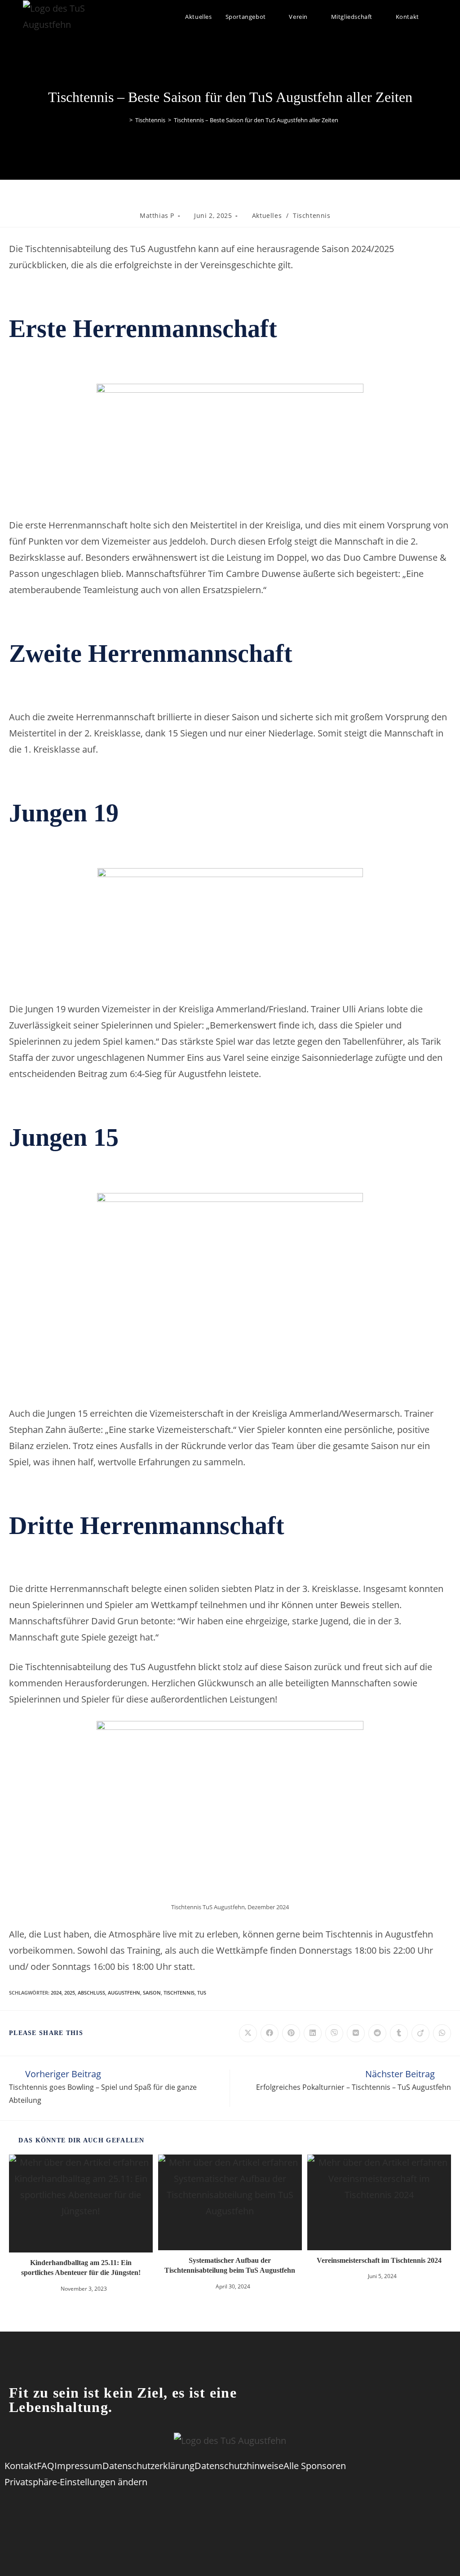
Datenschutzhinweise (239, 2466)
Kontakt (21, 2466)
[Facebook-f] (175, 2510)
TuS (202, 1993)
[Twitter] (212, 2510)
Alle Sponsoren (315, 2466)
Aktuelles (267, 215)
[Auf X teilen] (248, 2033)
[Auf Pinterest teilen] (291, 2033)
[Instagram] (248, 2510)
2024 (56, 1993)
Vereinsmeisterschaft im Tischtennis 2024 (379, 2260)
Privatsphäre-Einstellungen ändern (76, 2482)
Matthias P (157, 215)
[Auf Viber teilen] (334, 2033)
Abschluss (91, 1993)
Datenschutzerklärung (148, 2466)
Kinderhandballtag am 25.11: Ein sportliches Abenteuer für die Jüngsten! (81, 2268)
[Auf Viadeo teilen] (420, 2033)
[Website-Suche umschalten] (435, 17)
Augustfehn (124, 1993)
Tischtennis (312, 215)
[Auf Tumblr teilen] (399, 2033)
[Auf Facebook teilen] (270, 2033)
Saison (152, 1993)
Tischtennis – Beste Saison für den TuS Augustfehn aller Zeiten (256, 120)
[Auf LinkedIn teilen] (313, 2033)
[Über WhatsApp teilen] (442, 2033)
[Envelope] (285, 2510)
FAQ (46, 2466)
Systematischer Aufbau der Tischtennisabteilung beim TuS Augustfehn (230, 2265)
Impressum (78, 2466)
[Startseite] (124, 120)
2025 (70, 1993)
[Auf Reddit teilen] (377, 2033)
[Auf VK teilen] (356, 2033)
